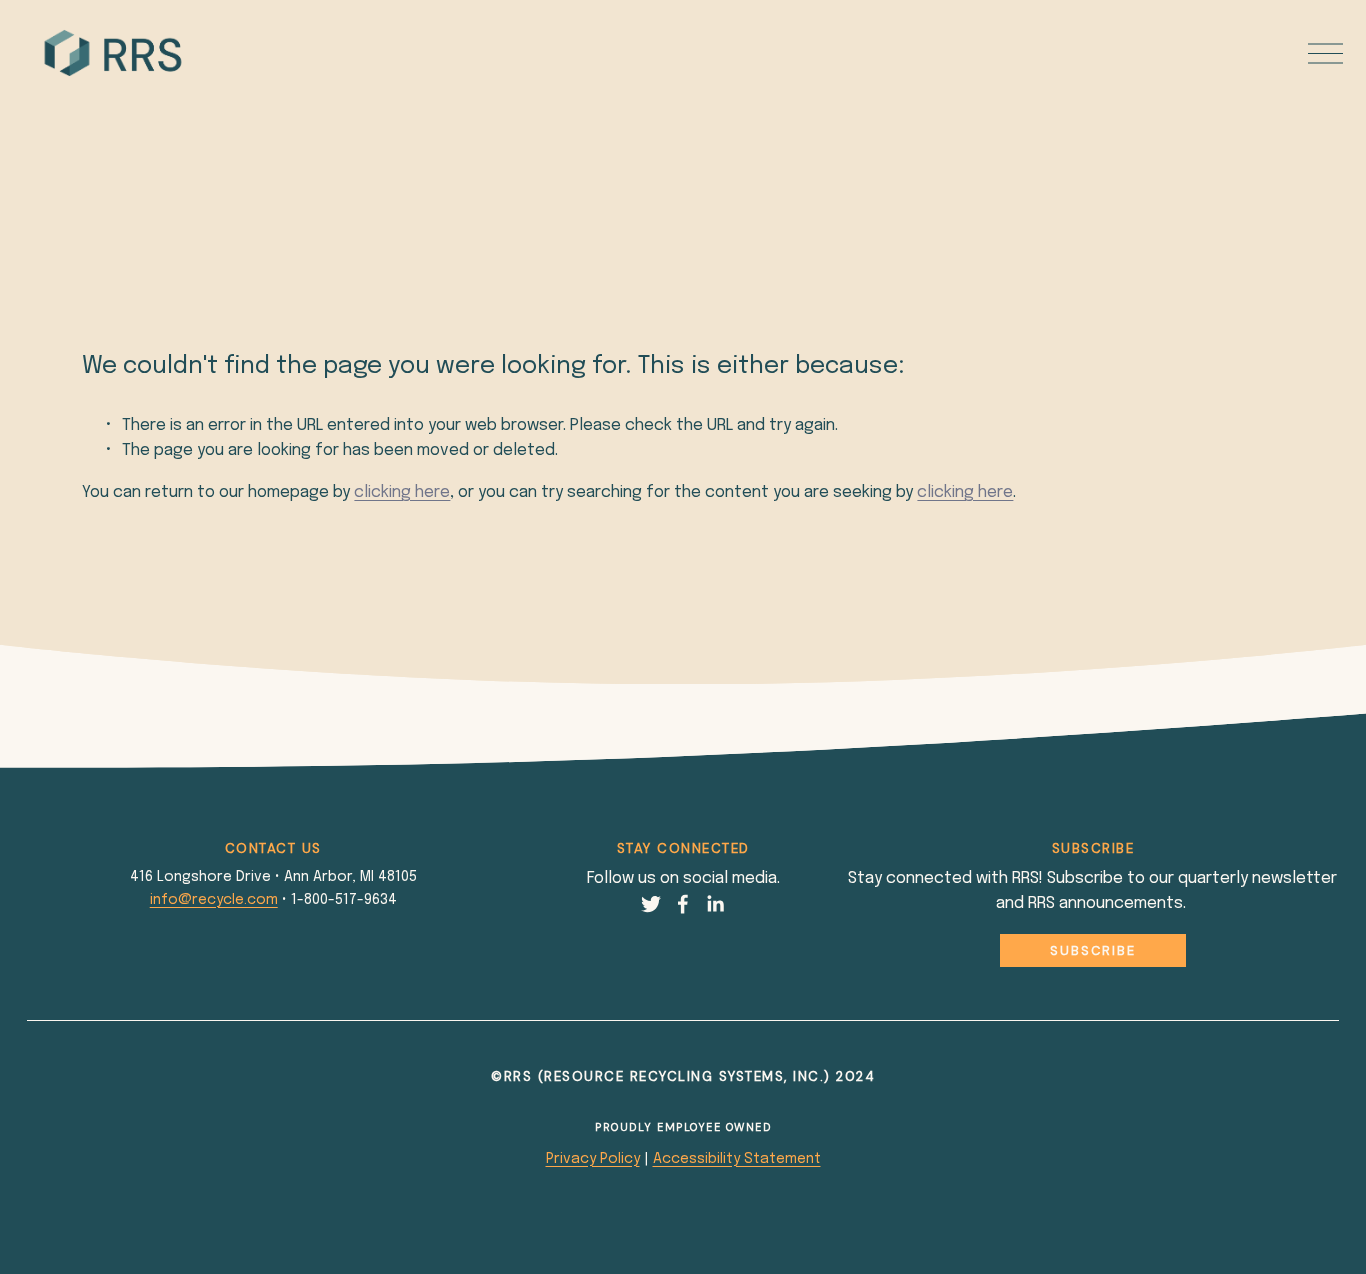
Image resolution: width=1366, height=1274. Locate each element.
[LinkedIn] (715, 904)
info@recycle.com (214, 900)
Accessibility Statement (737, 1159)
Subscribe (1093, 950)
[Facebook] (683, 904)
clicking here (402, 492)
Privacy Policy (593, 1159)
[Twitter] (651, 904)
